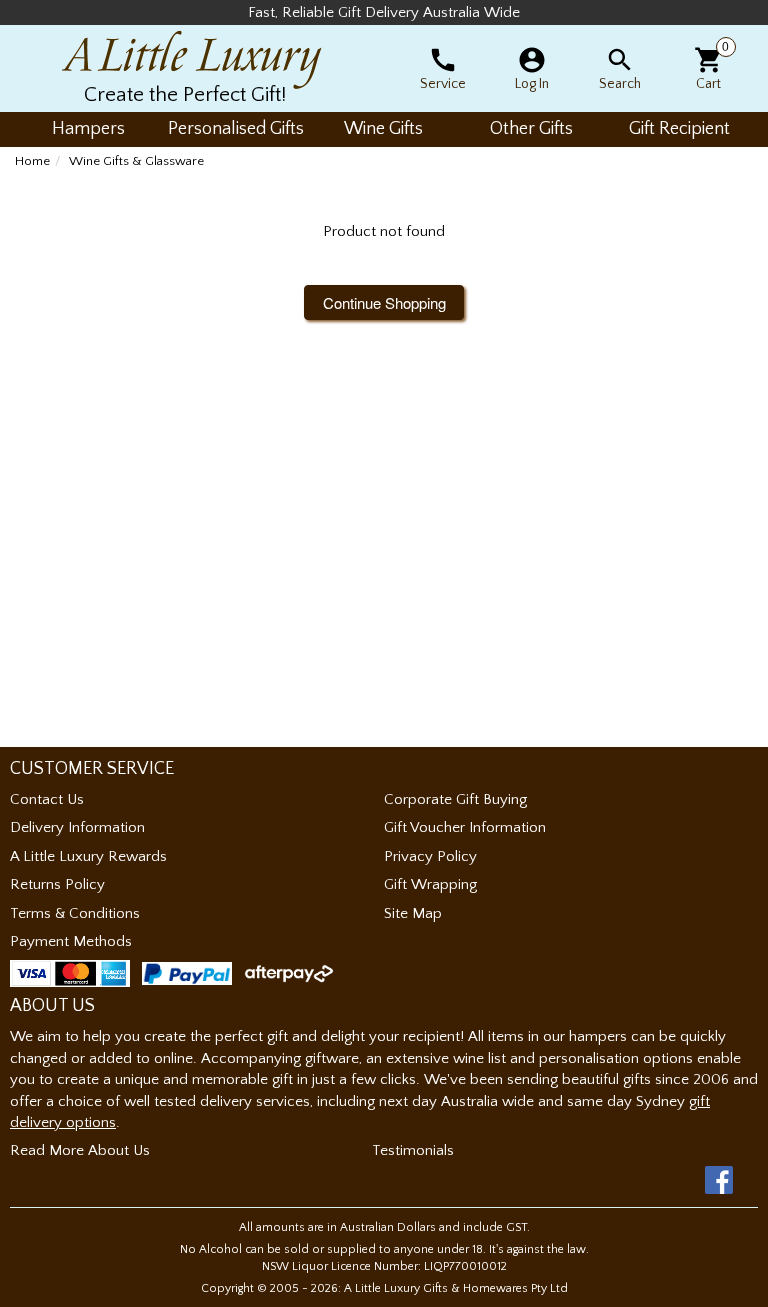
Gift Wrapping (430, 884)
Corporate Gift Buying (455, 799)
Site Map (413, 913)
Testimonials (413, 1150)
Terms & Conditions (75, 913)
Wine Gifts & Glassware (136, 161)
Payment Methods (71, 941)
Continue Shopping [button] (384, 302)
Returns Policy (57, 884)
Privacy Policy (430, 856)
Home (32, 161)
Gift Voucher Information (465, 827)
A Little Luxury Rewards (88, 856)
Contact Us (47, 799)
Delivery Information (77, 827)
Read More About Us (80, 1150)
